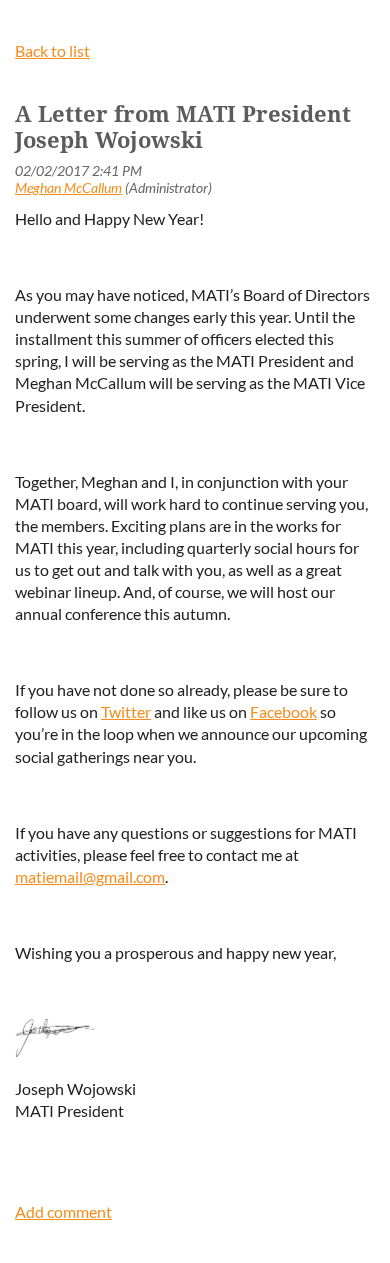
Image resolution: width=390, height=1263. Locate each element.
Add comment (63, 1211)
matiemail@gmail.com (90, 876)
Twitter (126, 711)
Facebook (283, 711)
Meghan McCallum (68, 187)
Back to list (52, 50)
